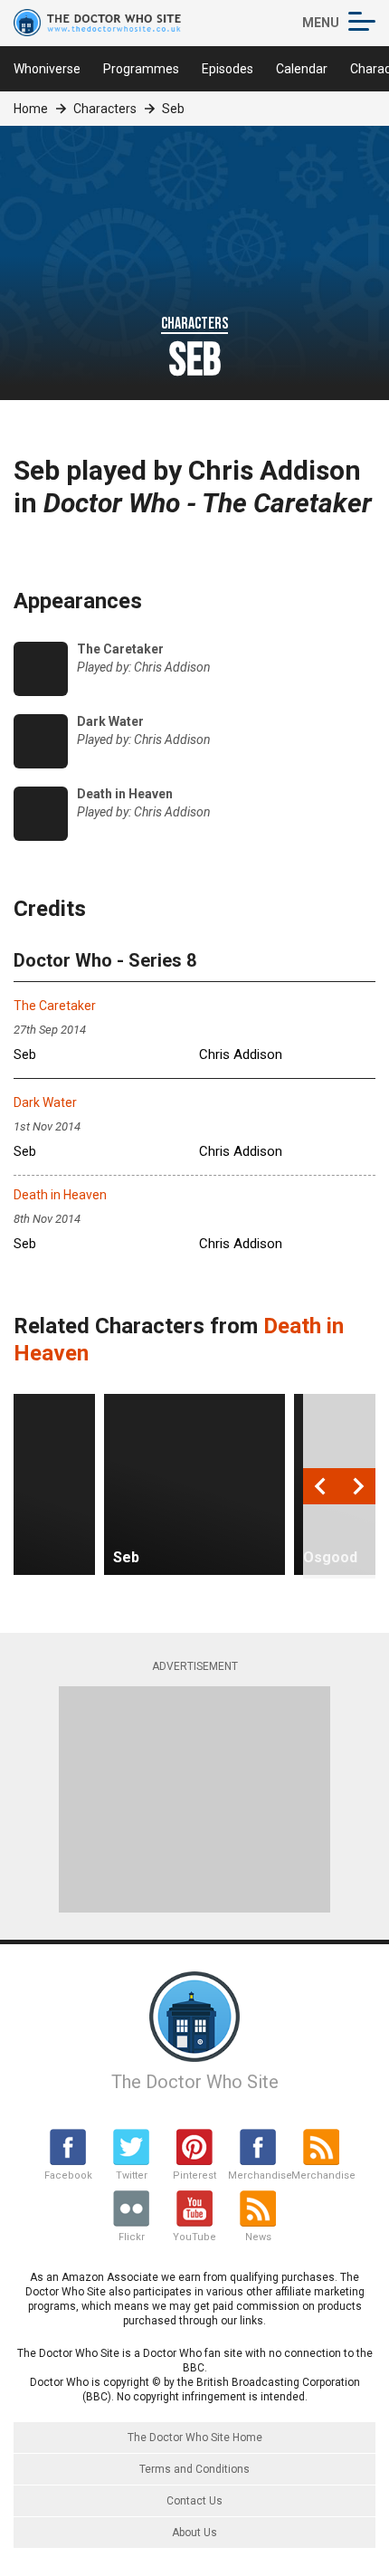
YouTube (194, 2237)
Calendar (302, 69)
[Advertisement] (194, 1799)
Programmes (141, 69)
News (258, 2237)
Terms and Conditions (194, 2469)
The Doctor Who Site (195, 2082)
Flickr (132, 2237)
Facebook (68, 2175)
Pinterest (194, 2175)
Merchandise (258, 2175)
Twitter (132, 2175)
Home (31, 109)
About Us (194, 2533)
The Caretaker (55, 1006)
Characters (105, 109)
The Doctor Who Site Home (195, 2438)
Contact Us (194, 2501)
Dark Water (45, 1102)
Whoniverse (47, 69)
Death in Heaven (60, 1195)
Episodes (228, 69)
